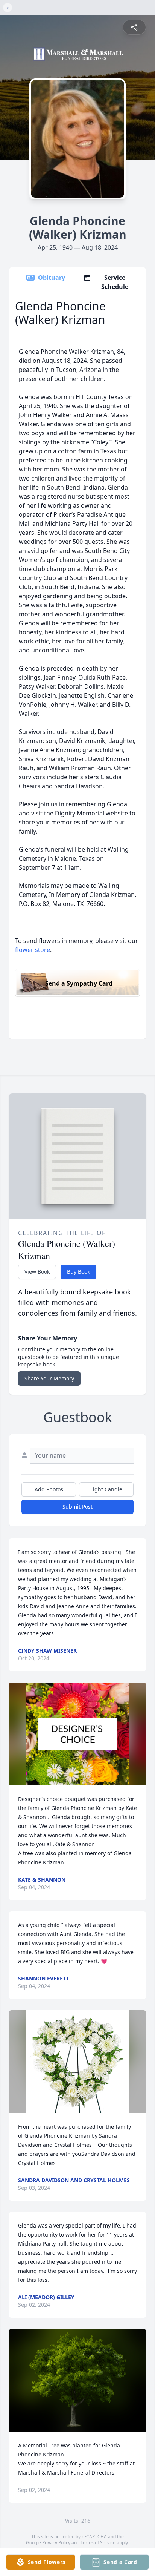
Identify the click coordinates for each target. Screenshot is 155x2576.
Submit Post (77, 1507)
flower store (33, 950)
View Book (37, 1272)
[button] (78, 1734)
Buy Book (78, 1272)
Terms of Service (98, 2543)
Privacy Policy (56, 2543)
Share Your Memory (49, 1378)
